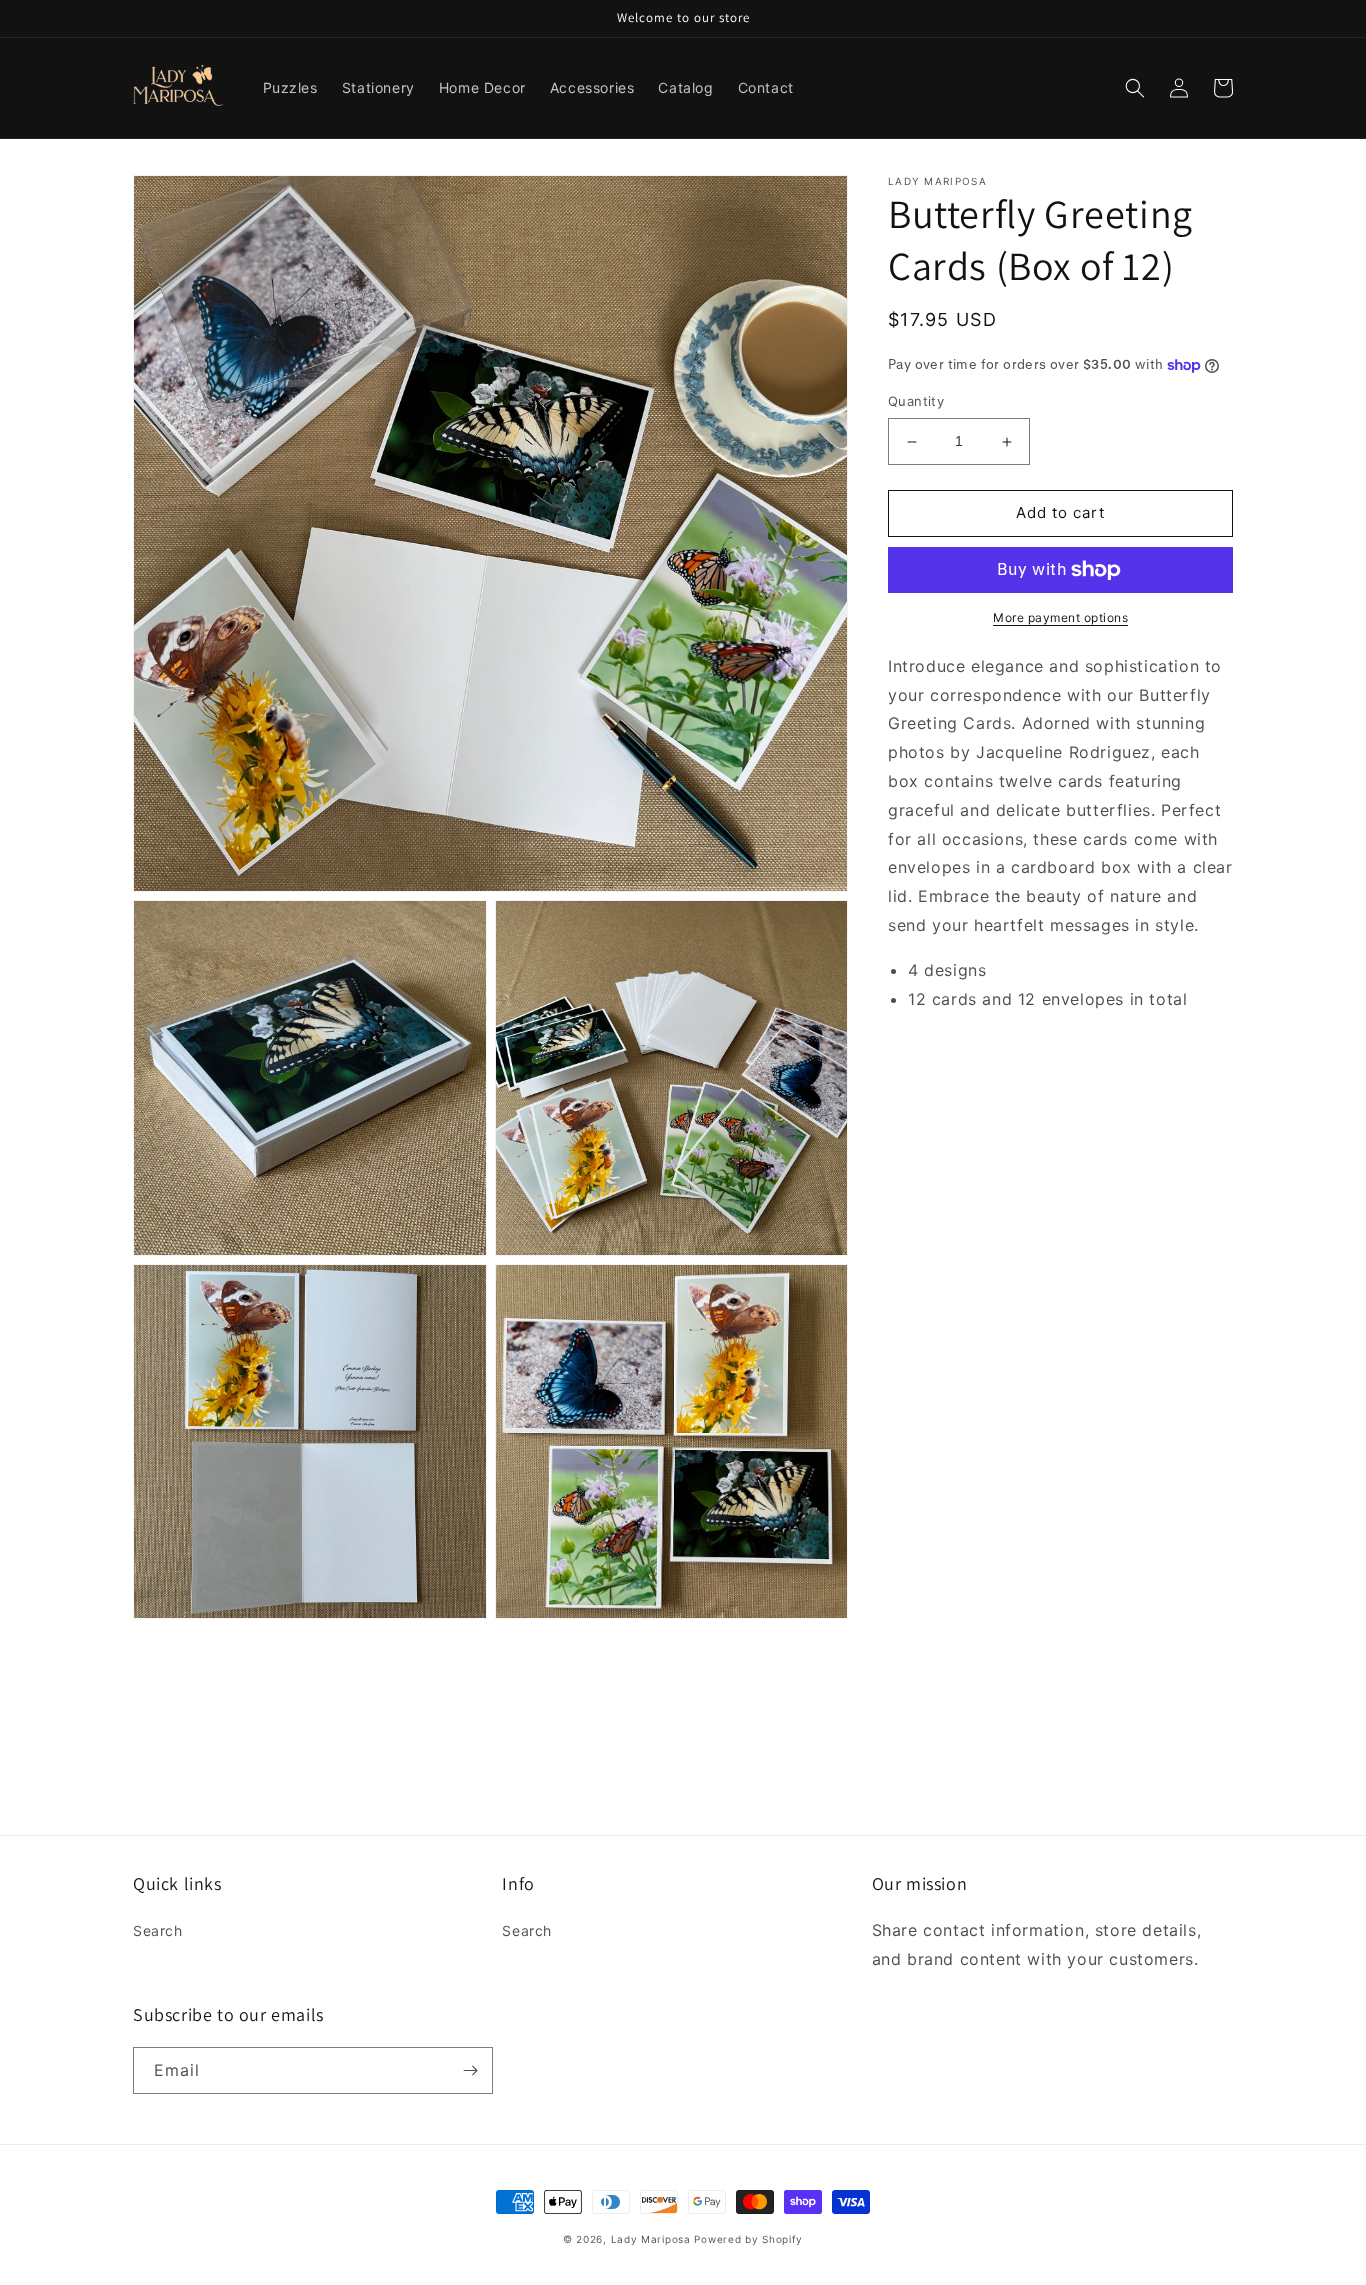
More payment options (1060, 617)
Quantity (916, 402)
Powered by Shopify (748, 2239)
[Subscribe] (470, 2070)
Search (158, 1930)
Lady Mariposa (651, 2239)
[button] (1135, 88)
